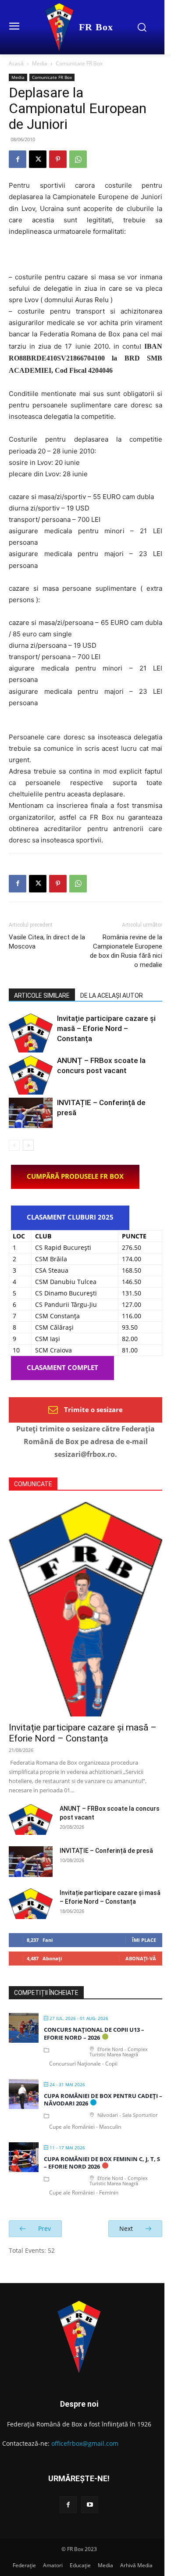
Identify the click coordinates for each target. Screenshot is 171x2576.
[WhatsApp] (78, 159)
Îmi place (144, 1940)
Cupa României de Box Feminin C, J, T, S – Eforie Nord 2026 (102, 2163)
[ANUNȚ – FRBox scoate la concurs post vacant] (31, 1075)
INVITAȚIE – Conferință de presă (106, 1851)
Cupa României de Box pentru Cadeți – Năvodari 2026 (103, 2100)
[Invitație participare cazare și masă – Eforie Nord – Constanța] (31, 1033)
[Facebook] (18, 159)
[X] (38, 159)
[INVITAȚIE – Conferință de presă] (31, 1113)
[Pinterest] (58, 159)
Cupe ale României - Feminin (84, 2192)
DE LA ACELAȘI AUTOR (112, 995)
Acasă (16, 63)
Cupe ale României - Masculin (85, 2127)
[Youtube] (90, 2505)
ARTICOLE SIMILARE (42, 995)
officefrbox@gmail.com (85, 2443)
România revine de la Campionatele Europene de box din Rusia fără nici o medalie (126, 951)
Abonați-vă (141, 1958)
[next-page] (28, 1145)
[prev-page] (14, 1145)
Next (127, 2228)
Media (40, 63)
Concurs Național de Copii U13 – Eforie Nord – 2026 (94, 2034)
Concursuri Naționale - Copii (83, 2064)
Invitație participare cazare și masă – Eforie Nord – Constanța (106, 1028)
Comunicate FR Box (79, 63)
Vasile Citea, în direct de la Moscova (47, 942)
